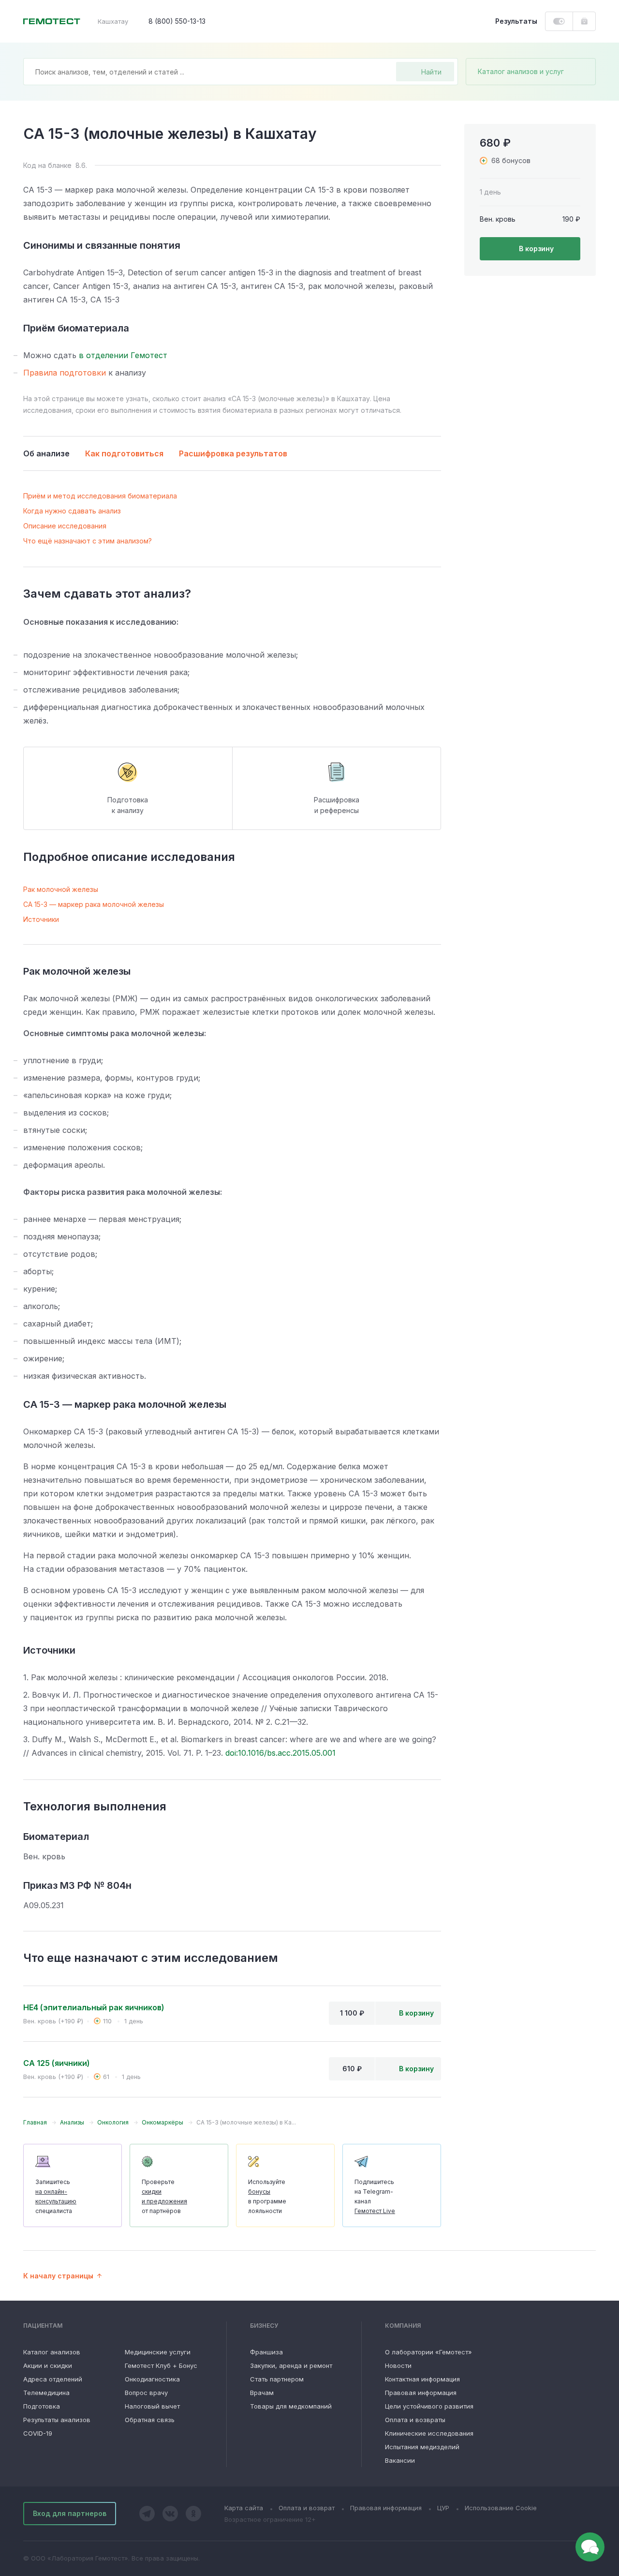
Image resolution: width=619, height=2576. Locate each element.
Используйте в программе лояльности (267, 2196)
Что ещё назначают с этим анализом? (88, 541)
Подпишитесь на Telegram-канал (375, 2196)
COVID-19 (38, 2433)
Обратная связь (150, 2420)
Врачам (262, 2393)
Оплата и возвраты (415, 2420)
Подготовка (42, 2406)
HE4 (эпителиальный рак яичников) (94, 2007)
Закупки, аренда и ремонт (291, 2365)
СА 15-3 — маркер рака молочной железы (94, 904)
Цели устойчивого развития (429, 2406)
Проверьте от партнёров (164, 2196)
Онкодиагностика (152, 2379)
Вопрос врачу (146, 2393)
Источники (41, 919)
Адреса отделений (53, 2379)
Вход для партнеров (70, 2513)
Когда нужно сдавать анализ (72, 511)
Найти (431, 72)
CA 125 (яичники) (57, 2063)
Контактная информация (422, 2379)
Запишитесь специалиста (56, 2196)
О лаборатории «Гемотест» (428, 2352)
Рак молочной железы (61, 889)
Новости (398, 2365)
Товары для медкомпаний (291, 2406)
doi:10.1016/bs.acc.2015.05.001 (280, 1753)
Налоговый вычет (152, 2406)
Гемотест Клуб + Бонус (161, 2365)
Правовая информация (421, 2393)
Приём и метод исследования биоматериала (100, 496)
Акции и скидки (48, 2365)
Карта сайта (244, 2508)
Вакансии (400, 2460)
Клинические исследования (429, 2433)
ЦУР (443, 2508)
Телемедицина (46, 2393)
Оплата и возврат (307, 2508)
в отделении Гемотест (123, 355)
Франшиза (266, 2352)
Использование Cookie (501, 2508)
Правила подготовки (65, 373)
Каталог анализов (52, 2352)
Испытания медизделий (422, 2447)
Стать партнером (277, 2379)
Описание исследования (65, 526)
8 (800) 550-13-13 (177, 21)
